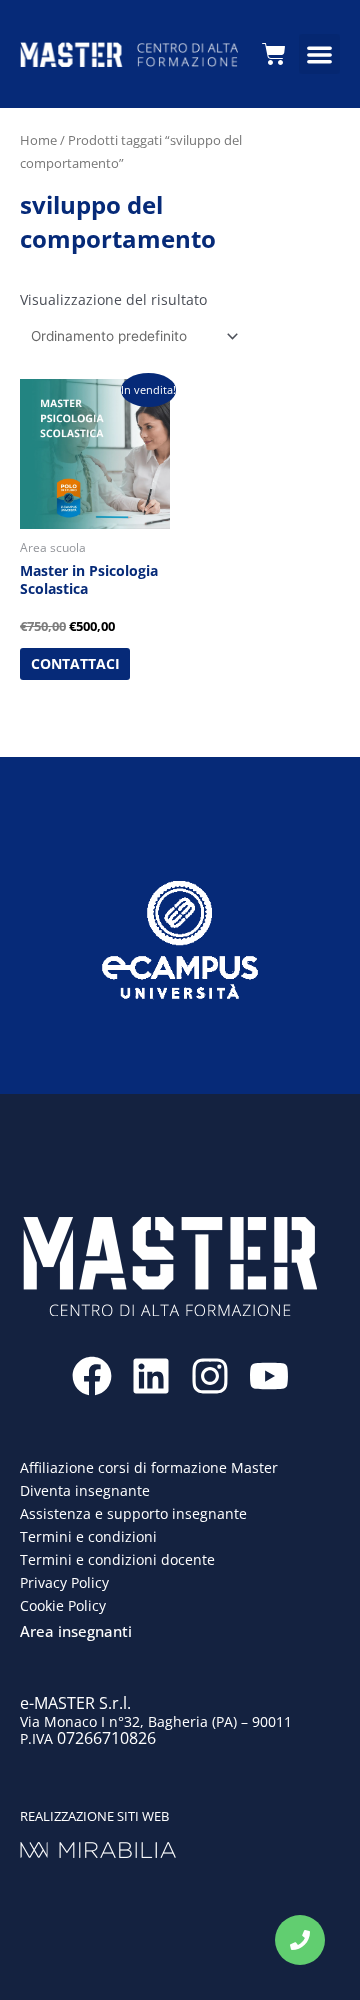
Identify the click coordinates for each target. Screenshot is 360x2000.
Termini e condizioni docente (117, 1559)
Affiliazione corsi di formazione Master (149, 1467)
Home (38, 140)
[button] (319, 54)
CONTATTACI (75, 663)
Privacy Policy (64, 1582)
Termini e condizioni (88, 1536)
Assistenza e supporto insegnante (133, 1513)
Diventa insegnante (85, 1490)
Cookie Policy (63, 1605)
